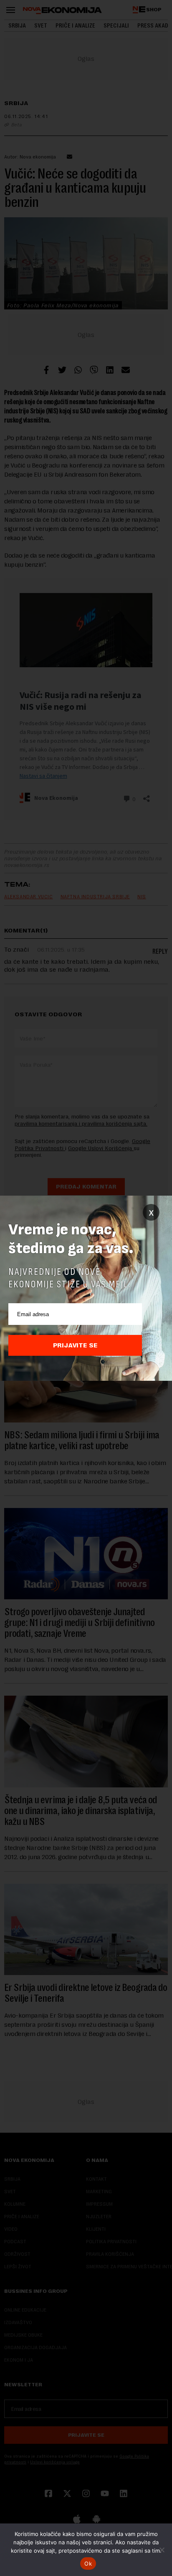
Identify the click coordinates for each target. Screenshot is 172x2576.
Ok (88, 2563)
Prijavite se (75, 1345)
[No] (162, 2550)
